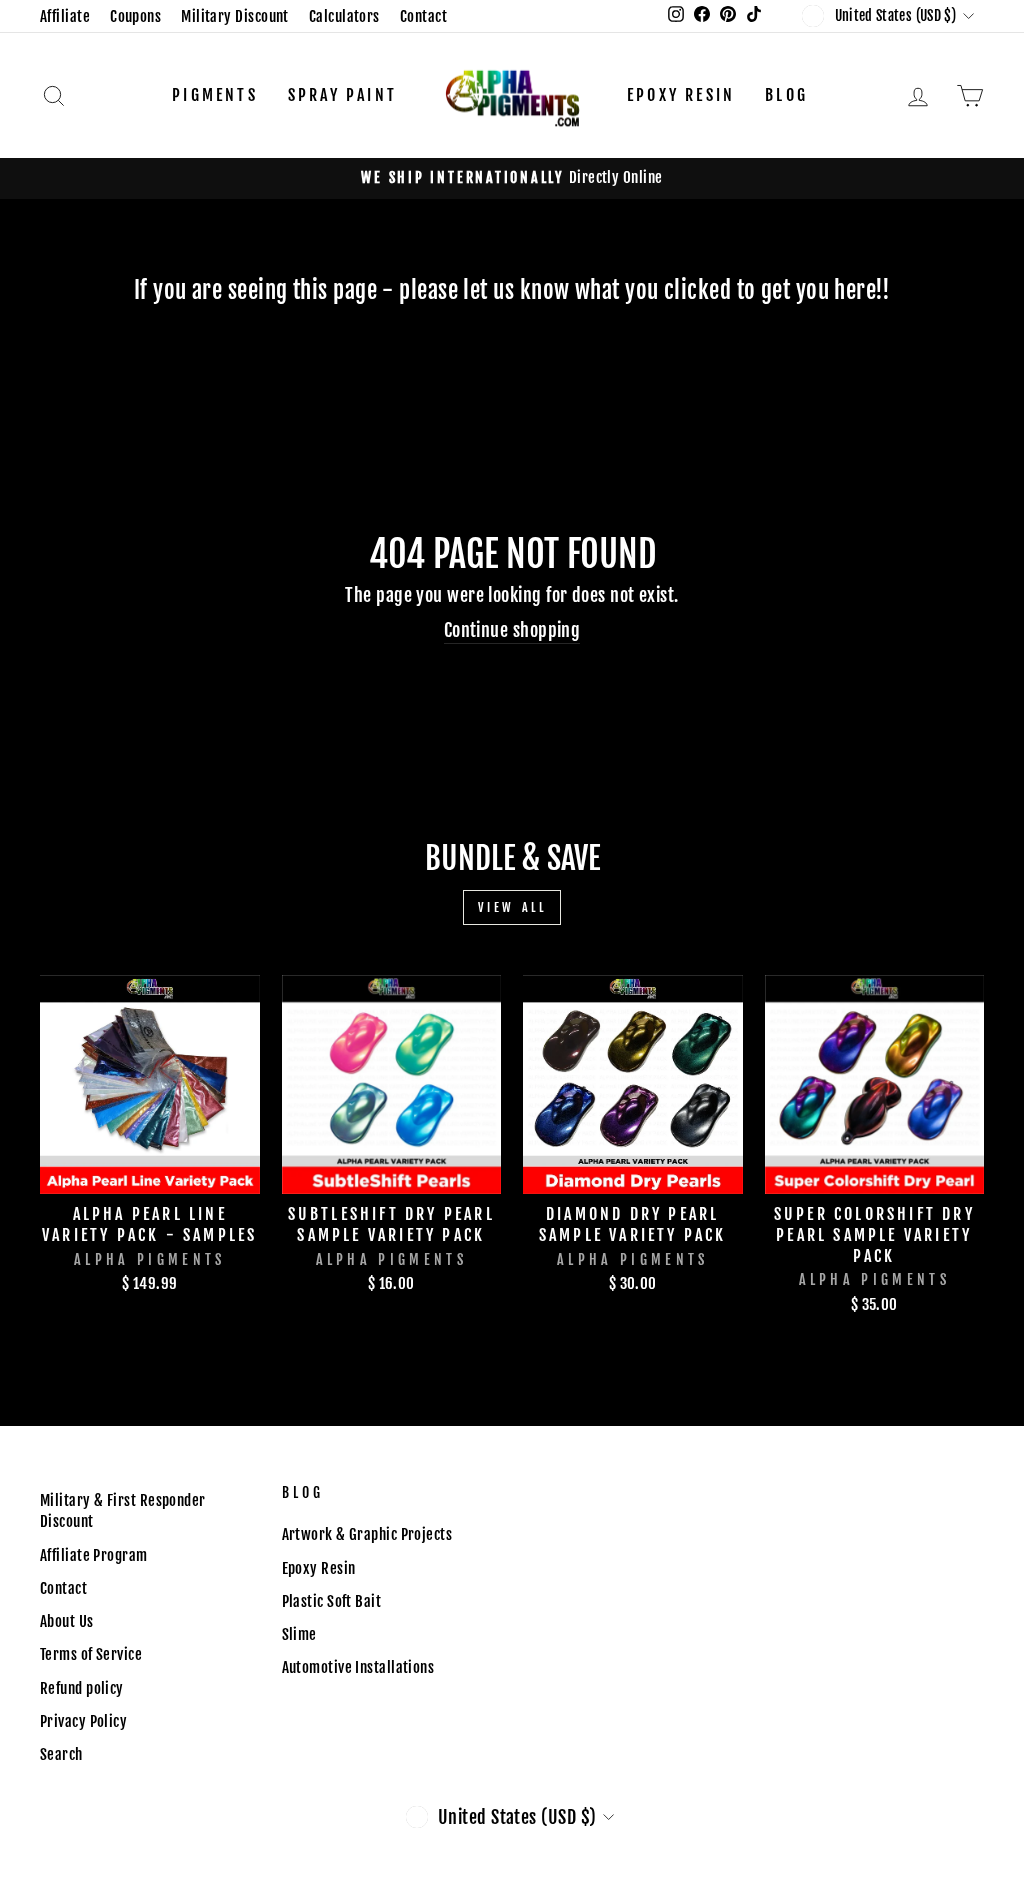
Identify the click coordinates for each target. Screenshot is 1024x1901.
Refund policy (82, 1688)
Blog (786, 95)
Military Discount (235, 16)
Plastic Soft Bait (332, 1601)
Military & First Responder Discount (123, 1511)
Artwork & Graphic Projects (367, 1534)
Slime (299, 1634)
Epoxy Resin (681, 95)
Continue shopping (512, 630)
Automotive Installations (358, 1667)
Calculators (344, 16)
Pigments (215, 95)
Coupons (135, 16)
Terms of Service (91, 1654)
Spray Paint (342, 95)
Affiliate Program (94, 1555)
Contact (423, 16)
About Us (67, 1621)
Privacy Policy (83, 1721)
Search (61, 1754)
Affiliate (65, 16)
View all (512, 907)
